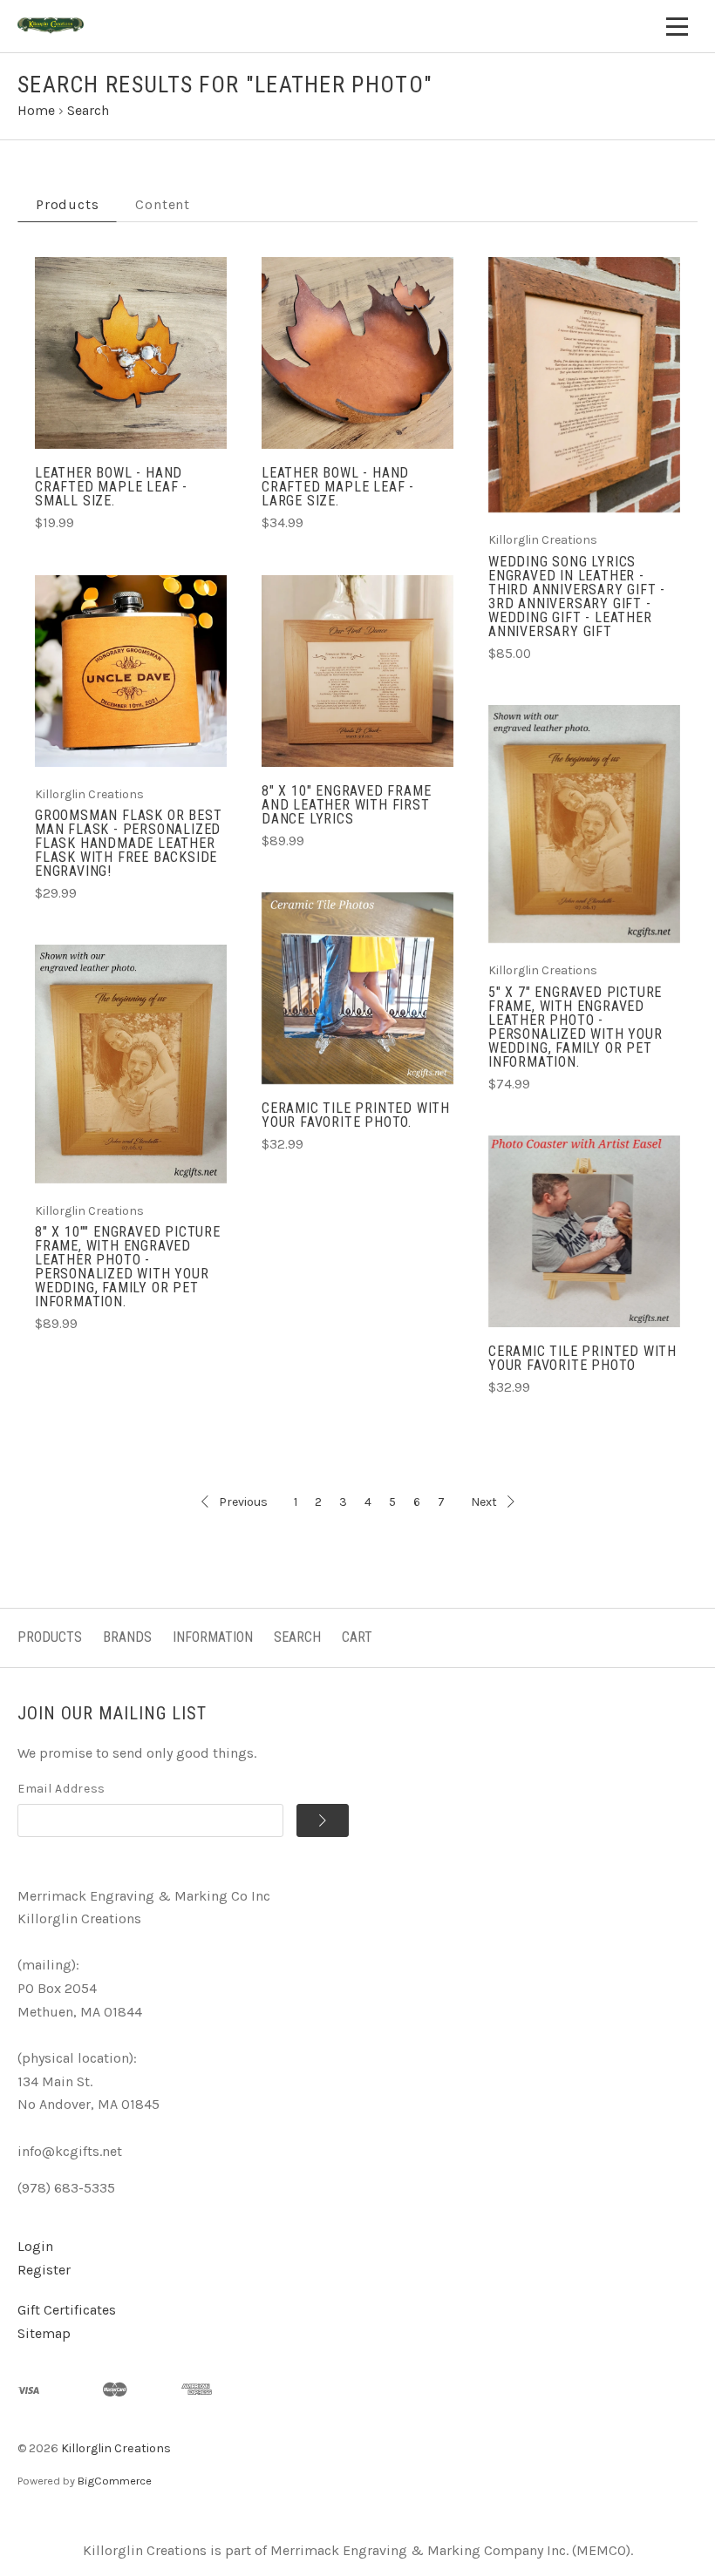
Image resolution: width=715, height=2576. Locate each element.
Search (297, 1637)
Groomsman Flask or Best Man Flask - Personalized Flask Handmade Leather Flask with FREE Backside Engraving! (128, 843)
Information (213, 1637)
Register (44, 2270)
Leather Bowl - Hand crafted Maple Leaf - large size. (338, 487)
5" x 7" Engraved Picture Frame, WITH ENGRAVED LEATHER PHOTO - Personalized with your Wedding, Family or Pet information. (575, 1027)
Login (35, 2246)
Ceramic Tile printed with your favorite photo (582, 1358)
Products (50, 1637)
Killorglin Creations (116, 2448)
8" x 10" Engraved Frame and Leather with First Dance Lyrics (346, 805)
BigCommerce (115, 2481)
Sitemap (44, 2333)
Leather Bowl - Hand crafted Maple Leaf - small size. (111, 487)
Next (484, 1502)
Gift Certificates (67, 2310)
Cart (357, 1637)
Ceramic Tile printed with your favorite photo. (356, 1115)
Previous (243, 1502)
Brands (127, 1637)
